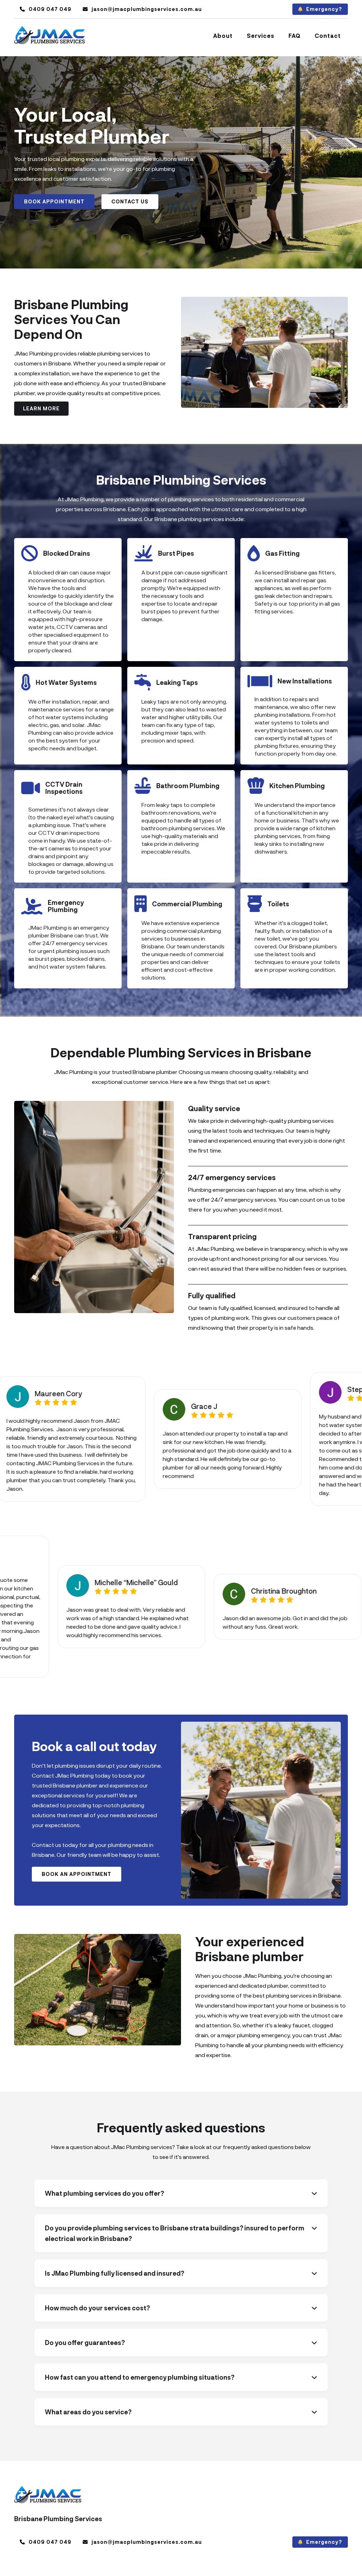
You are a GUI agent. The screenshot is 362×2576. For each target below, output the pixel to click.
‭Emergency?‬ (320, 9)
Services (261, 36)
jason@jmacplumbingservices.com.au (142, 9)
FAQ (294, 36)
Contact (328, 36)
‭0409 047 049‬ (46, 9)
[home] (49, 36)
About (223, 36)
